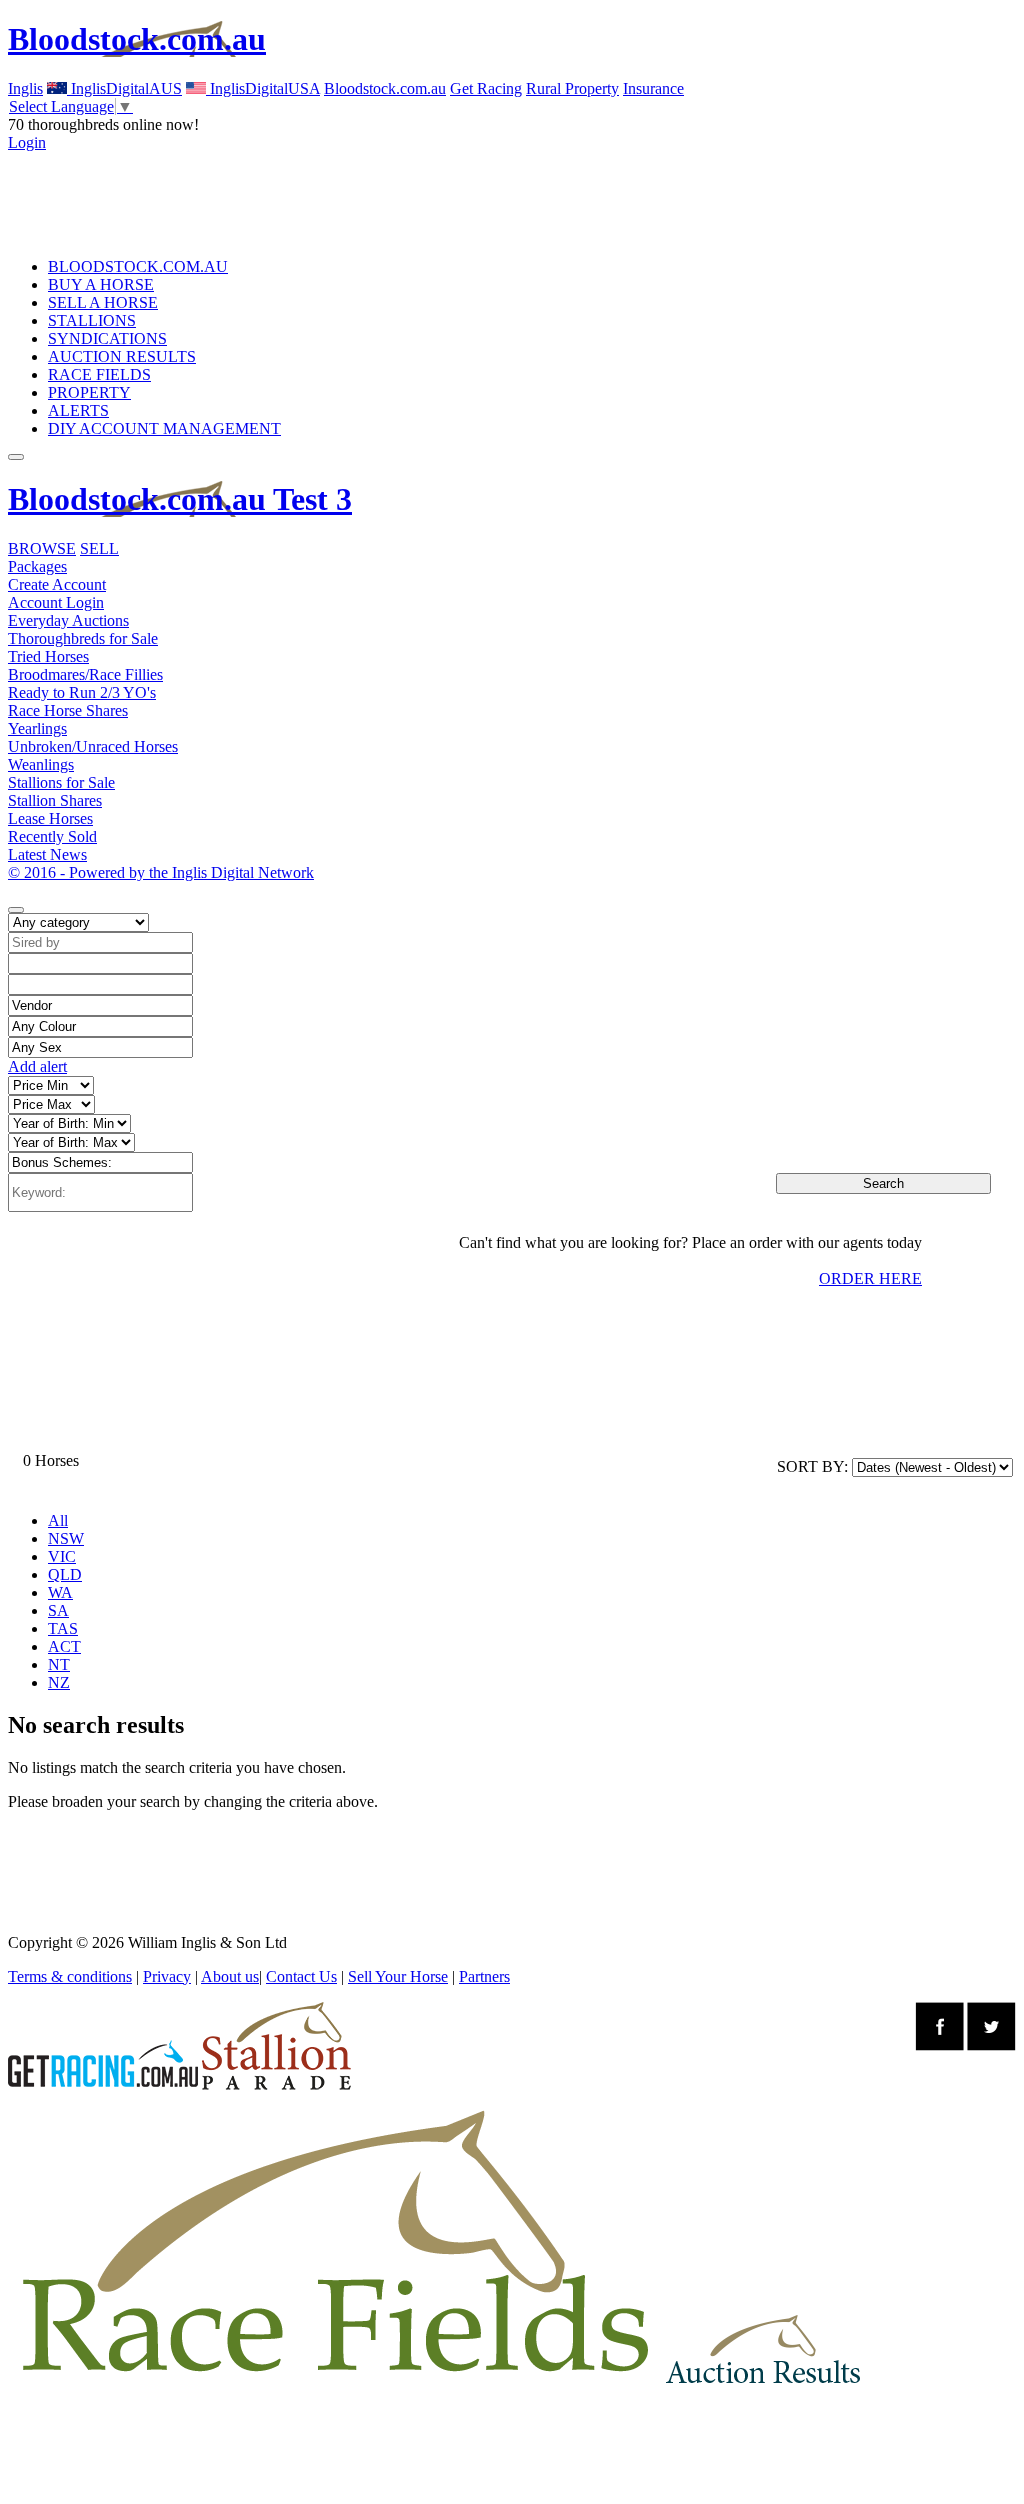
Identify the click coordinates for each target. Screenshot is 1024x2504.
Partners (484, 1976)
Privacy (167, 1976)
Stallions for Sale (61, 782)
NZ (59, 1682)
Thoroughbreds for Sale (83, 638)
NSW (66, 1538)
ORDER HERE (870, 1278)
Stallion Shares (55, 800)
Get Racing (486, 88)
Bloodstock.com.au (137, 39)
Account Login (56, 602)
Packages (37, 566)
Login (27, 142)
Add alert (37, 1066)
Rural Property (572, 88)
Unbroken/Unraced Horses (93, 746)
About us (230, 1976)
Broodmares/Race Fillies (85, 674)
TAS (63, 1628)
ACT (64, 1646)
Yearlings (37, 728)
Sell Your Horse (398, 1976)
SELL (99, 548)
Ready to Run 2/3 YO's (82, 692)
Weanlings (41, 764)
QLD (65, 1574)
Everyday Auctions (68, 620)
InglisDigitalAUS (124, 88)
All (58, 1520)
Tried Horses (48, 656)
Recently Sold (52, 836)
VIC (62, 1556)
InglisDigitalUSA (263, 88)
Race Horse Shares (68, 710)
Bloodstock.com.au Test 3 (180, 499)
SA (58, 1610)
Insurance (653, 88)
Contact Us (301, 1976)
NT (59, 1664)
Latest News (47, 854)
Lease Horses (50, 818)
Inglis (25, 88)
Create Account (57, 584)
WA (60, 1592)
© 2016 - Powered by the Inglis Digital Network (161, 872)
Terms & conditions (70, 1976)
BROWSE (42, 548)
